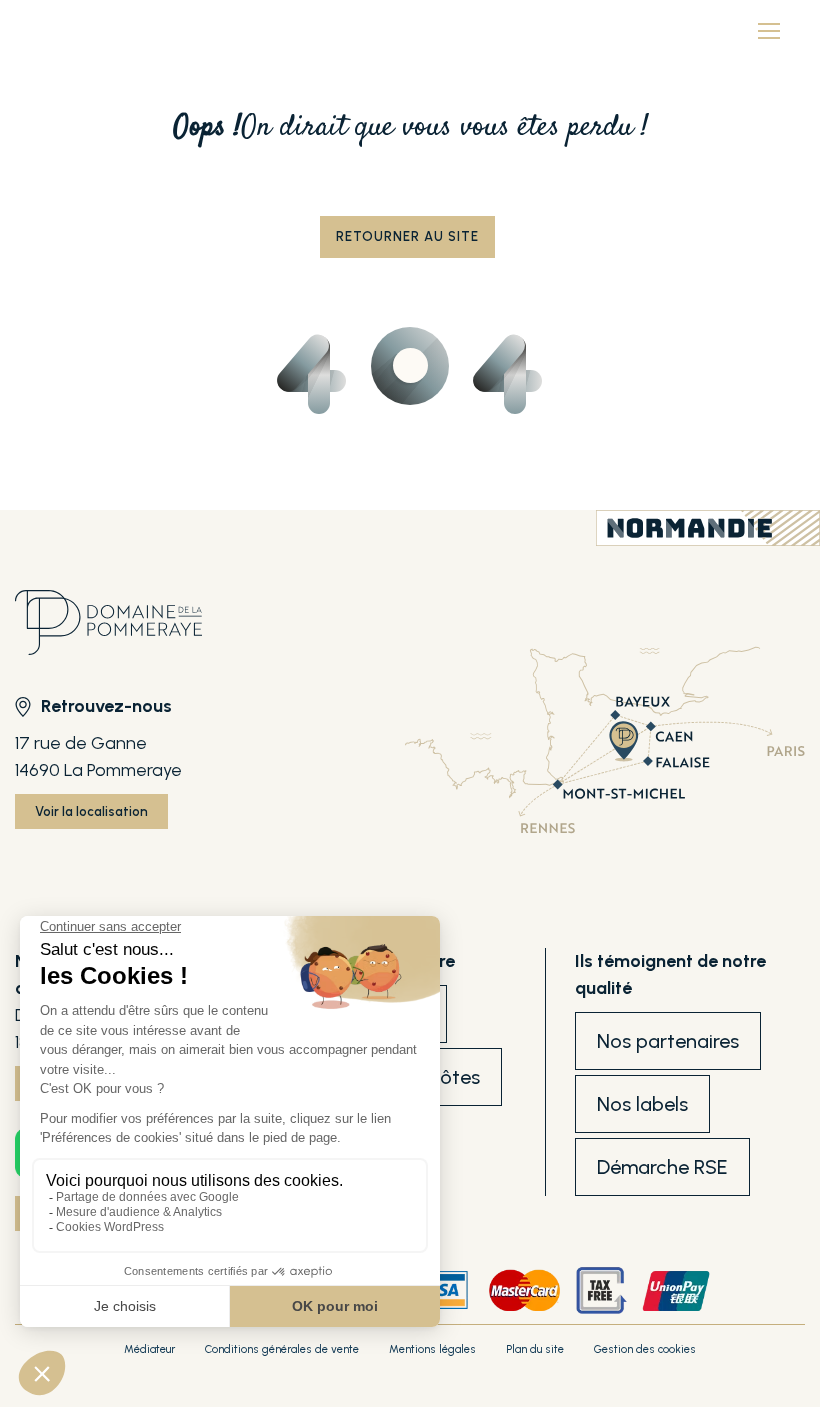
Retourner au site (407, 236)
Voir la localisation (91, 811)
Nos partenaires (668, 1041)
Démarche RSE (662, 1167)
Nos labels (642, 1104)
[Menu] (769, 30)
